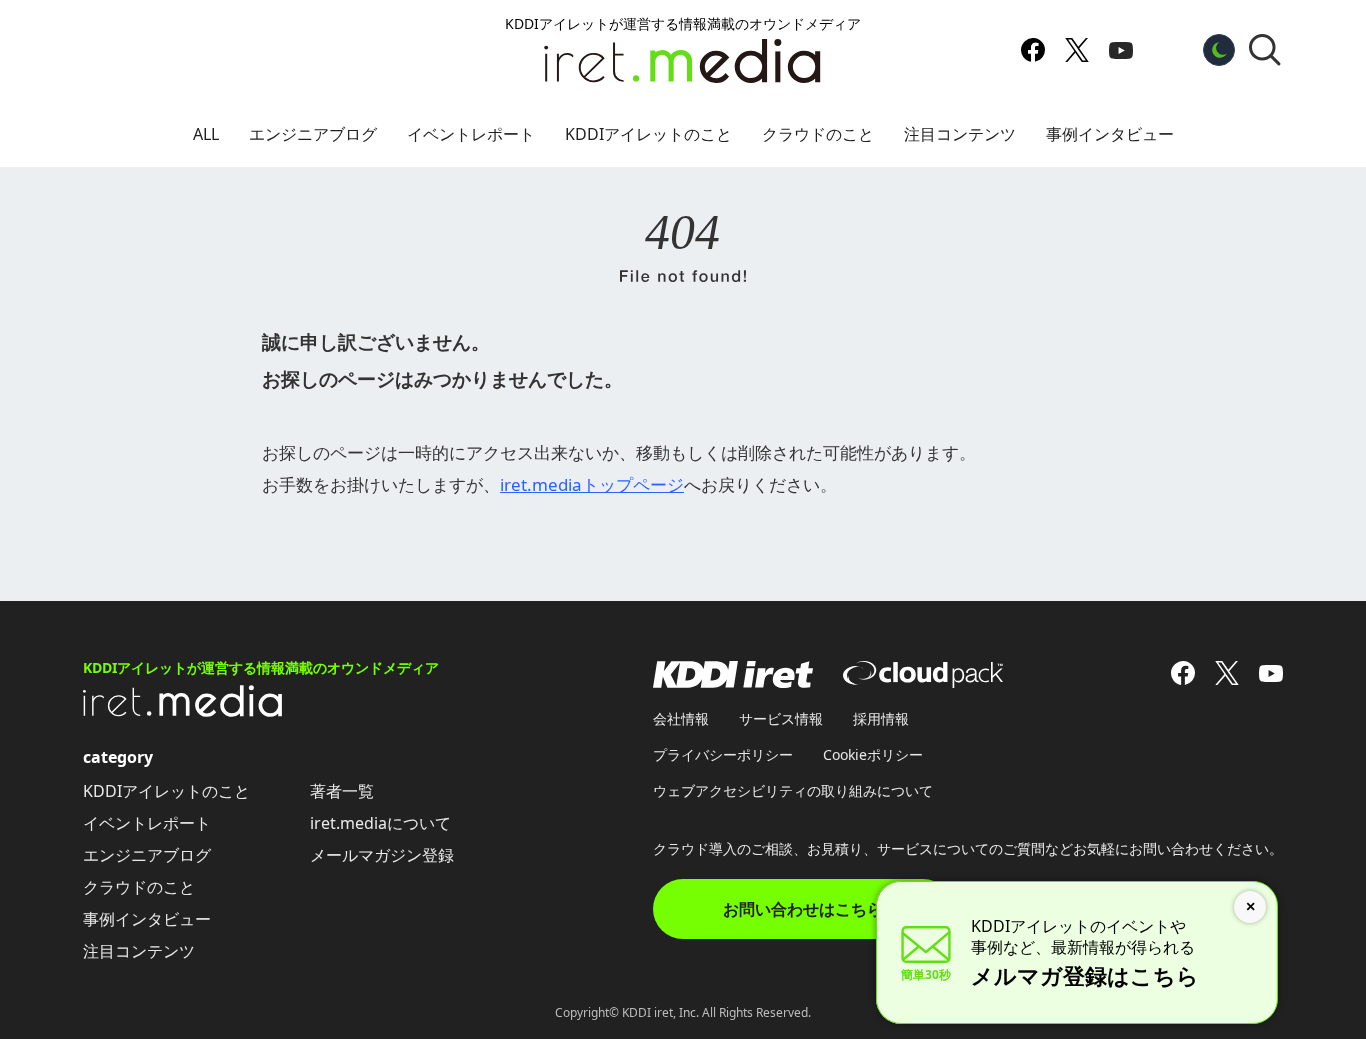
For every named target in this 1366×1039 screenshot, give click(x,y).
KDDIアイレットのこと (648, 134)
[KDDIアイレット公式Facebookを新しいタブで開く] (1033, 50)
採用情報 (881, 718)
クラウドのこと (818, 134)
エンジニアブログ (313, 134)
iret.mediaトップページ (592, 484)
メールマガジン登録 (382, 855)
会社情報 (681, 718)
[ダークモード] (1219, 50)
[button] (1265, 50)
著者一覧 (342, 791)
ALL (206, 134)
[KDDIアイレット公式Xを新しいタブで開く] (1077, 50)
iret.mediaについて (380, 823)
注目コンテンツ (960, 134)
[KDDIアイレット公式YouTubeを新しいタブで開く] (1121, 50)
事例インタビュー (1110, 134)
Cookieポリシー (873, 754)
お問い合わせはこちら (803, 909)
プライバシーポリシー (723, 754)
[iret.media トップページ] (183, 711)
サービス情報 (781, 718)
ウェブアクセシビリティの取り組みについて (793, 790)
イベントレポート (471, 134)
